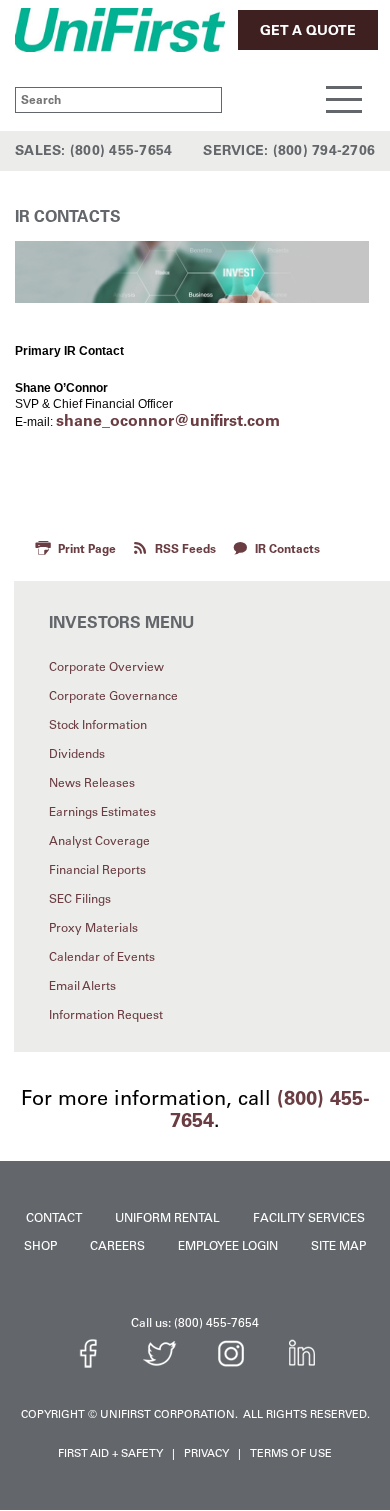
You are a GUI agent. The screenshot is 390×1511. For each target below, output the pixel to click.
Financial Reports (97, 870)
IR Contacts (287, 549)
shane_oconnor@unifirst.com (168, 420)
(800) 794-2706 (324, 150)
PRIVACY (206, 1453)
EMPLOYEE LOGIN (228, 1246)
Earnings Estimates (102, 812)
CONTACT (54, 1218)
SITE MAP (338, 1246)
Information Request (106, 1015)
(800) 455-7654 (121, 150)
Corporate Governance (113, 696)
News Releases (92, 783)
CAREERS (117, 1246)
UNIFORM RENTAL (167, 1218)
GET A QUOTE (308, 30)
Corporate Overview (106, 667)
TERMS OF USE (291, 1453)
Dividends (77, 754)
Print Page (87, 549)
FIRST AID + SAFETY (110, 1453)
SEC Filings (80, 899)
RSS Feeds (185, 549)
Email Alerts (82, 986)
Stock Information (98, 725)
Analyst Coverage (99, 841)
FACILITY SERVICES (309, 1218)
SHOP (40, 1246)
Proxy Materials (93, 928)
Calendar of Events (102, 957)
